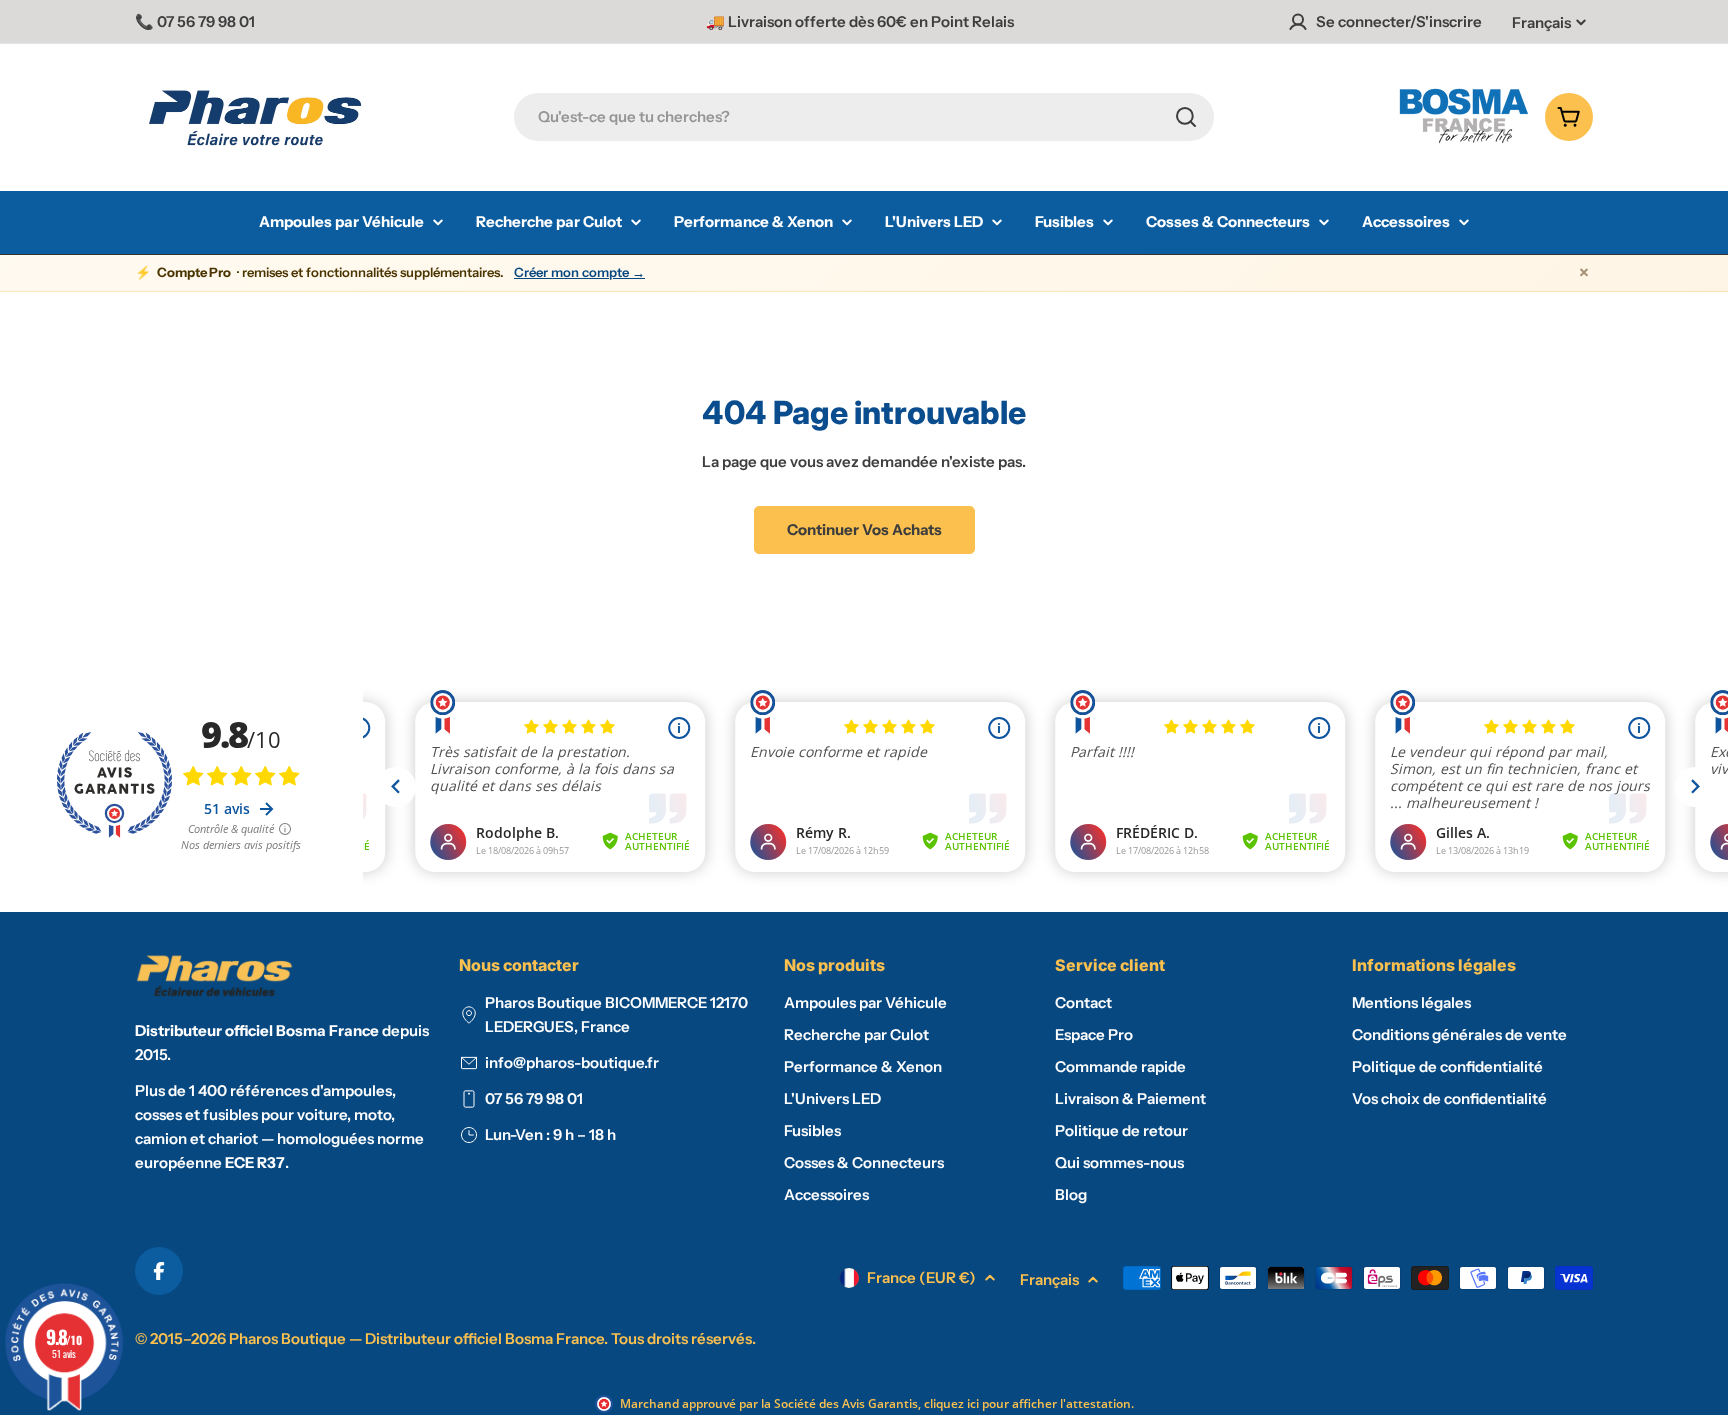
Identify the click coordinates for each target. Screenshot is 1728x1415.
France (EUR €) (921, 1277)
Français (1541, 22)
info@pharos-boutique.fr (572, 1062)
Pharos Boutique (287, 1338)
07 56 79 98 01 (534, 1098)
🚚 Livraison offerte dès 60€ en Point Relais (860, 21)
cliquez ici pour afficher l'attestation (1027, 1403)
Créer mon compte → (579, 272)
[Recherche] (1186, 117)
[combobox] (864, 117)
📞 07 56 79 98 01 (195, 21)
